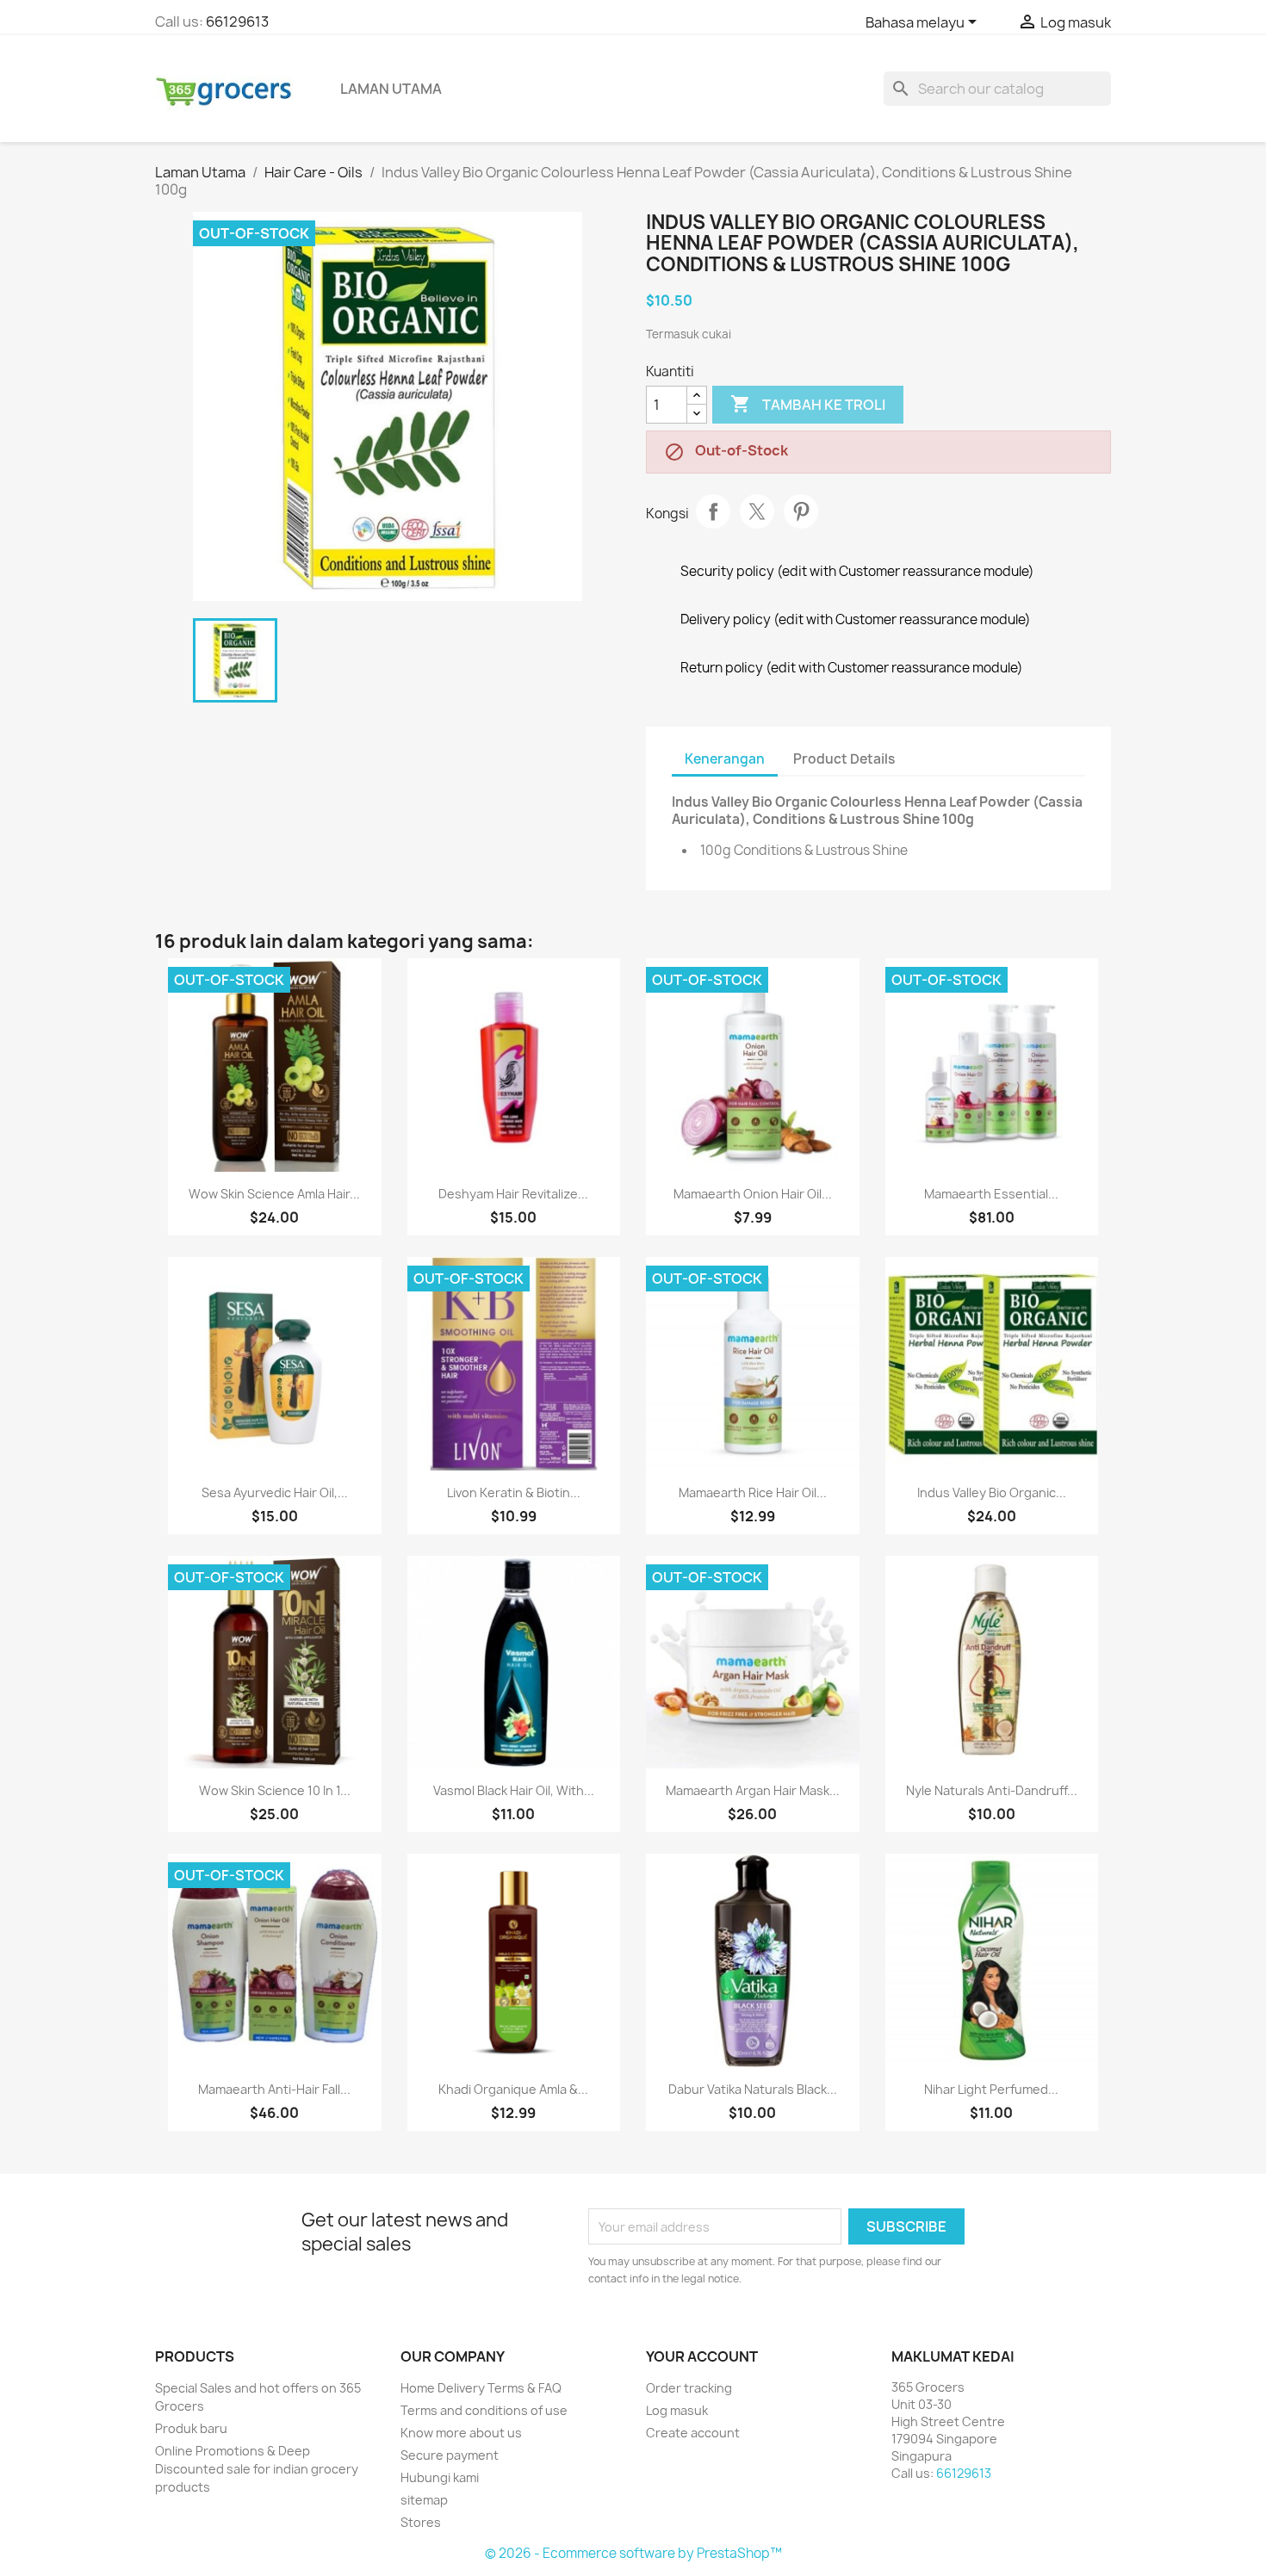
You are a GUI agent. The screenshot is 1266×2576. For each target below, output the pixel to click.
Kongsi (713, 511)
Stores (421, 2522)
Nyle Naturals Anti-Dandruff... (992, 1790)
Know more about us (461, 2433)
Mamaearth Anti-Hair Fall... (274, 2089)
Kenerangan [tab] (725, 759)
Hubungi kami (440, 2477)
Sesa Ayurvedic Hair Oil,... (275, 1492)
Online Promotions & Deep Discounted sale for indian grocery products (257, 2469)
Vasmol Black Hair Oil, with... (514, 1790)
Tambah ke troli (808, 404)
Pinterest (801, 511)
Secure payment (450, 2455)
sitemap (424, 2500)
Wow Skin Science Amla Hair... (274, 1194)
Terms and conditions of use (484, 2410)
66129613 (237, 22)
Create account (693, 2433)
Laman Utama (391, 89)
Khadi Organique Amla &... (513, 2089)
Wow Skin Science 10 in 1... (275, 1790)
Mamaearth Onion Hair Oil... (753, 1194)
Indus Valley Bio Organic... (992, 1492)
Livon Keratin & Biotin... (514, 1492)
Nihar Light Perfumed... (991, 2089)
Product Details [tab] (844, 759)
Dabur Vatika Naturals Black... (753, 2089)
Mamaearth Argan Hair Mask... (753, 1790)
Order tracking (689, 2388)
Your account (702, 2356)
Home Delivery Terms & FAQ (481, 2388)
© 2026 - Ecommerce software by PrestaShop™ (633, 2553)
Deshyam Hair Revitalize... (513, 1194)
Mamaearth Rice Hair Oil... (753, 1492)
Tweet (757, 511)
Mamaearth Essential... (991, 1194)
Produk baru (191, 2428)
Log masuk (677, 2410)
